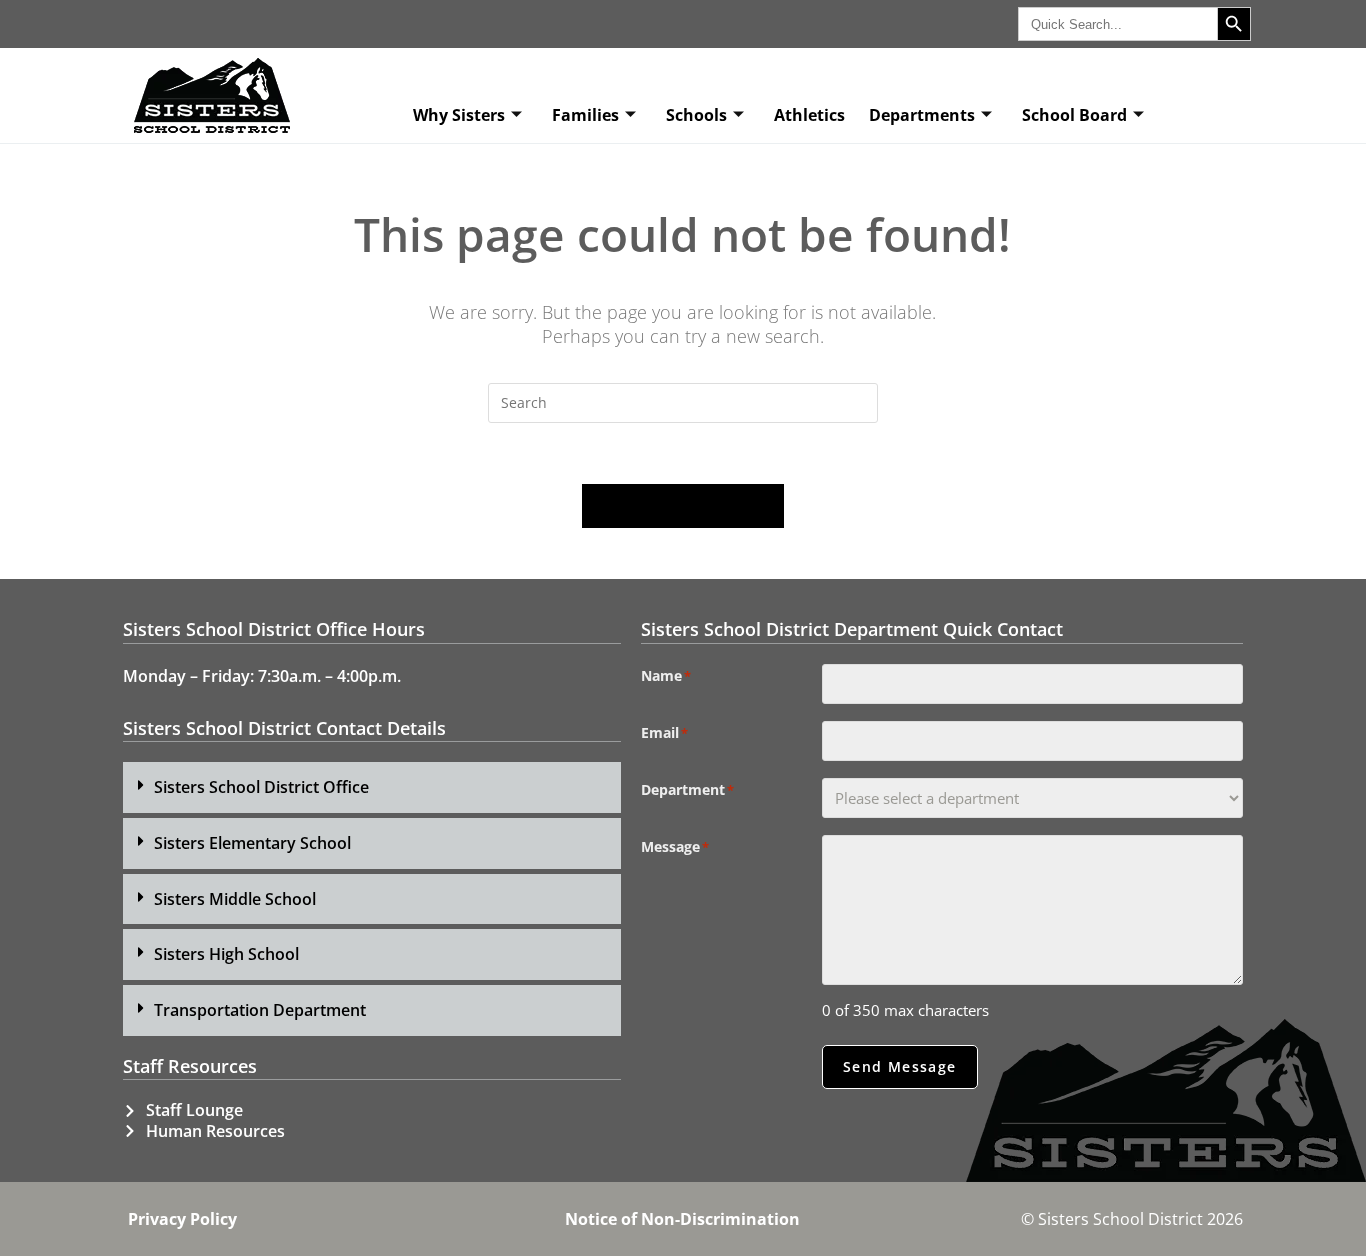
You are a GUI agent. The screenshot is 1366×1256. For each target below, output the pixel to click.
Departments (922, 115)
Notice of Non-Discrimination (682, 1219)
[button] (372, 787)
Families (585, 115)
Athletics (809, 115)
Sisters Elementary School (252, 843)
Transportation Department (260, 1010)
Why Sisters (459, 115)
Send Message (900, 1066)
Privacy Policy (182, 1219)
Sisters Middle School (235, 899)
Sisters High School (226, 954)
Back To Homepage (683, 506)
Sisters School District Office (261, 787)
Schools (696, 115)
